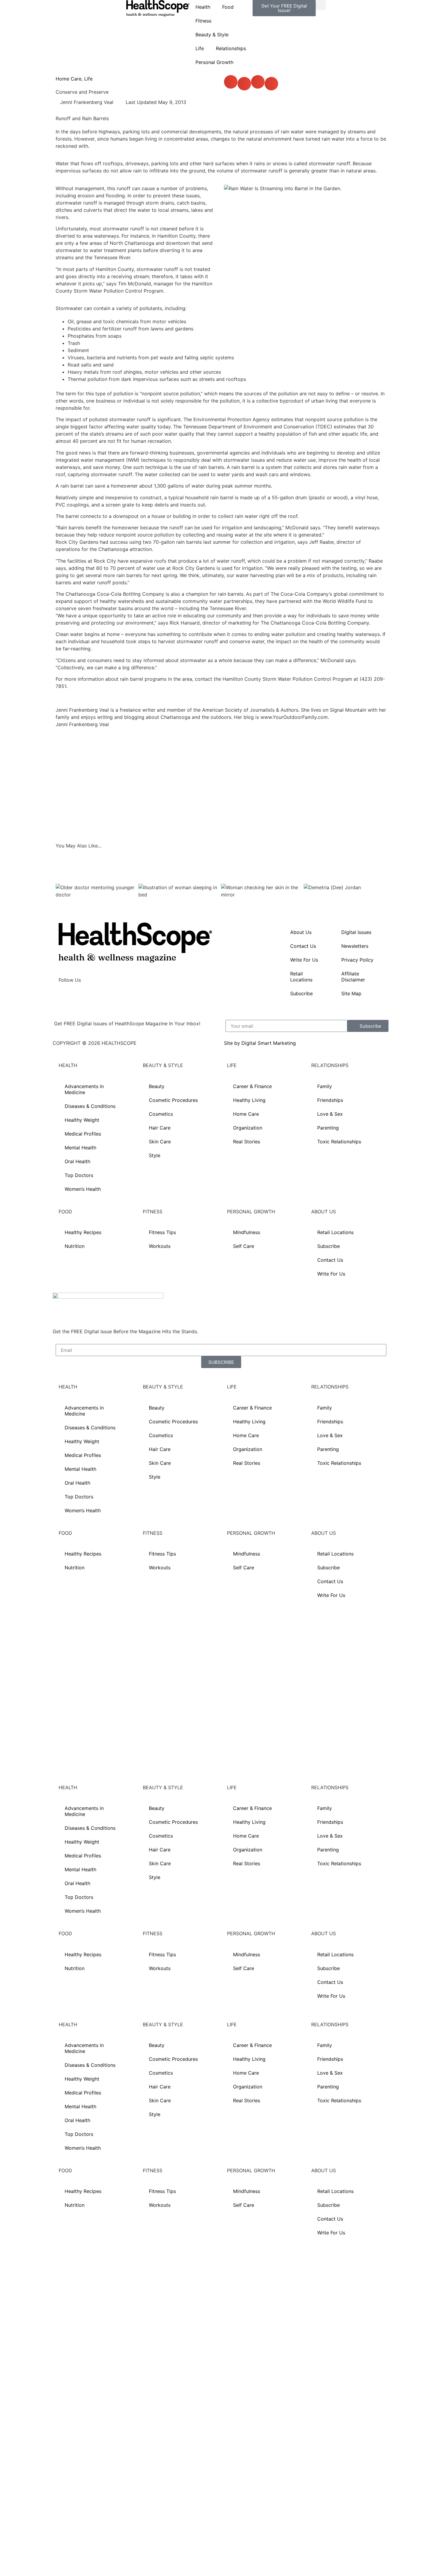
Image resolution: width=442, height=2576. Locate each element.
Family (325, 1086)
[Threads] (99, 997)
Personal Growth (214, 62)
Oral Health (77, 1161)
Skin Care (160, 1142)
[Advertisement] (221, 785)
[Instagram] (83, 997)
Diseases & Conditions (90, 1106)
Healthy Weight (82, 1120)
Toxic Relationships (339, 1142)
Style (155, 1155)
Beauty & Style (212, 35)
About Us (301, 932)
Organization (248, 1128)
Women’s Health (83, 1189)
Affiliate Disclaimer (353, 977)
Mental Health (80, 1148)
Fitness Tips (162, 1232)
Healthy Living (249, 1100)
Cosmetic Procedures (173, 1100)
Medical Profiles (83, 1134)
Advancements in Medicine (84, 1089)
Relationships (231, 48)
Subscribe (301, 993)
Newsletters (355, 946)
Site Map (351, 993)
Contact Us (303, 946)
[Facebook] (66, 997)
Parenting (328, 1128)
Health (203, 7)
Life (200, 48)
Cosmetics (161, 1114)
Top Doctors (79, 1175)
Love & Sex (330, 1114)
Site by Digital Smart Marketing (260, 1043)
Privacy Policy (357, 960)
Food (228, 7)
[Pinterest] (116, 997)
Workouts (160, 1246)
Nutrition (75, 1246)
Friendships (330, 1100)
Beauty (157, 1086)
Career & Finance (252, 1086)
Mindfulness (247, 1232)
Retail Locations (301, 977)
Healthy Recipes (83, 1232)
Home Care (69, 79)
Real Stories (247, 1142)
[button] (321, 5)
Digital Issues (356, 932)
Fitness (203, 21)
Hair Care (160, 1128)
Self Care (244, 1246)
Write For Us (304, 960)
